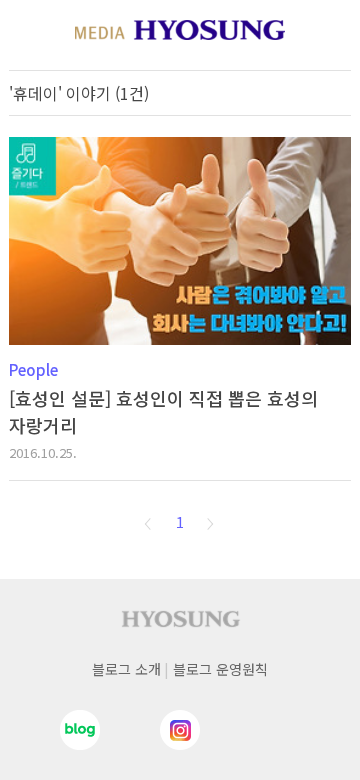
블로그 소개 (126, 669)
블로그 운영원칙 (220, 669)
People (33, 369)
